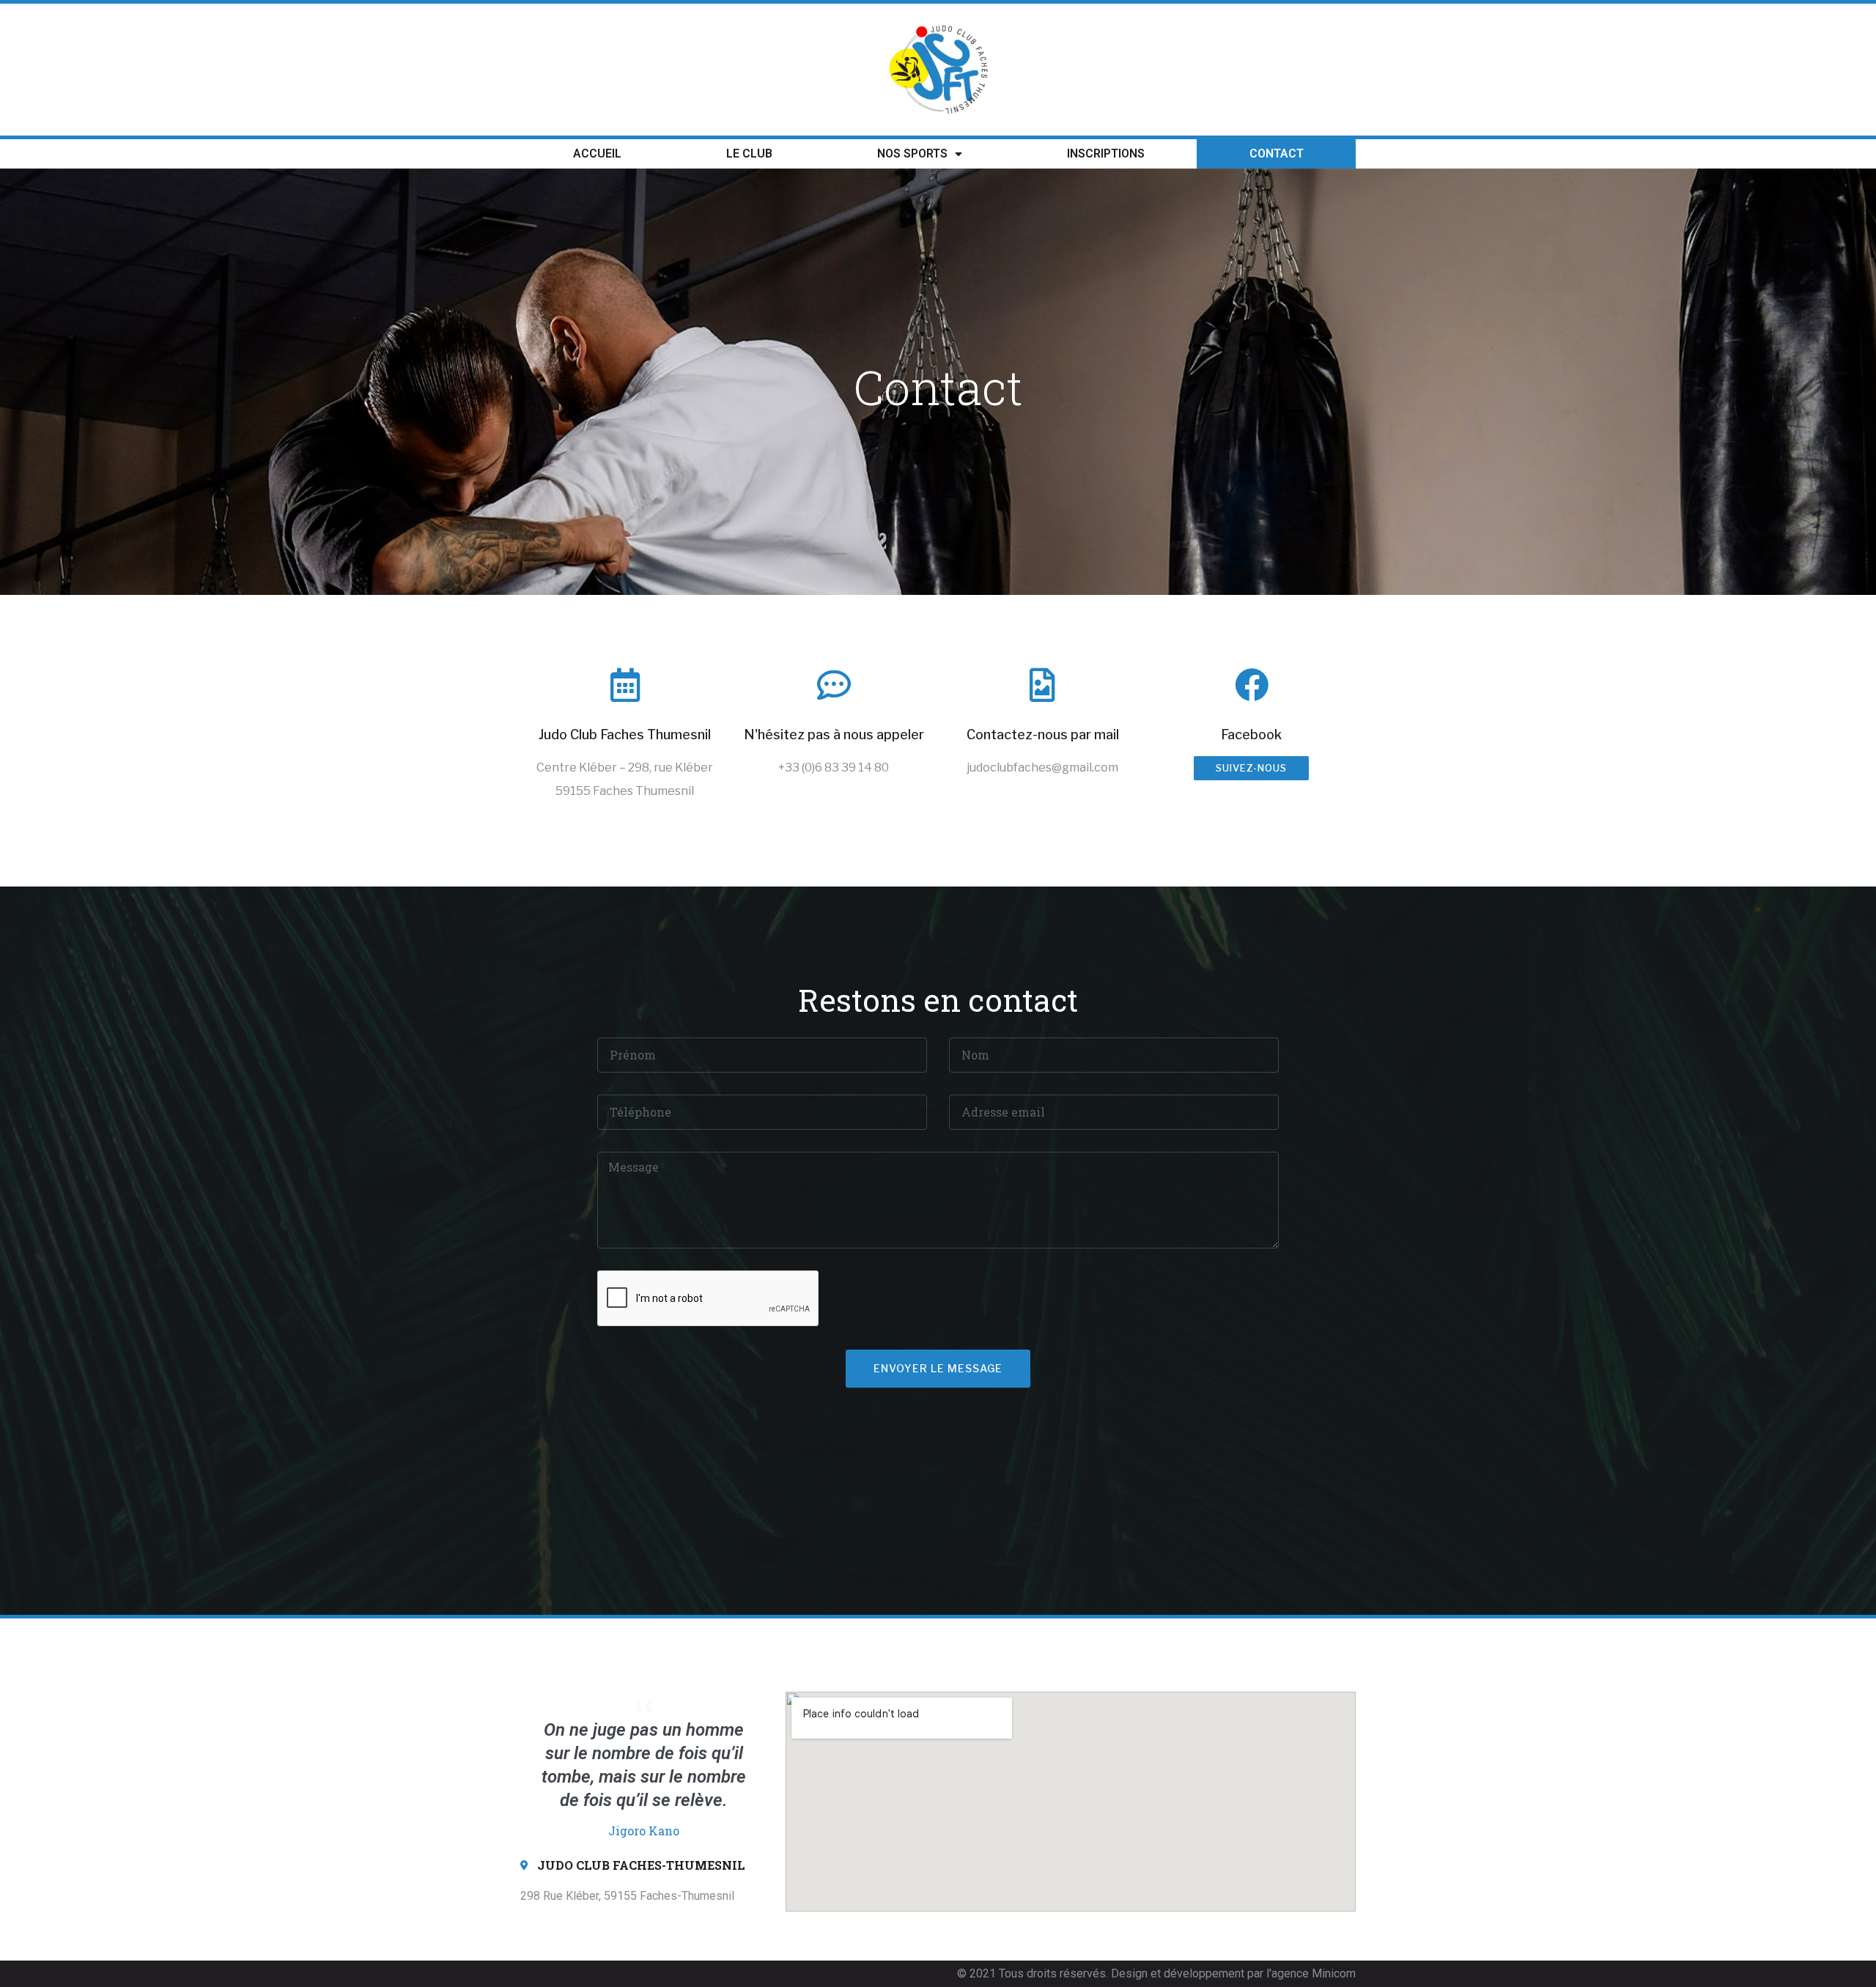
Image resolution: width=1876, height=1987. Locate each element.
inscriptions (1106, 153)
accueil (597, 153)
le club (749, 153)
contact (1277, 153)
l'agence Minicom (1311, 1973)
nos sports (912, 153)
